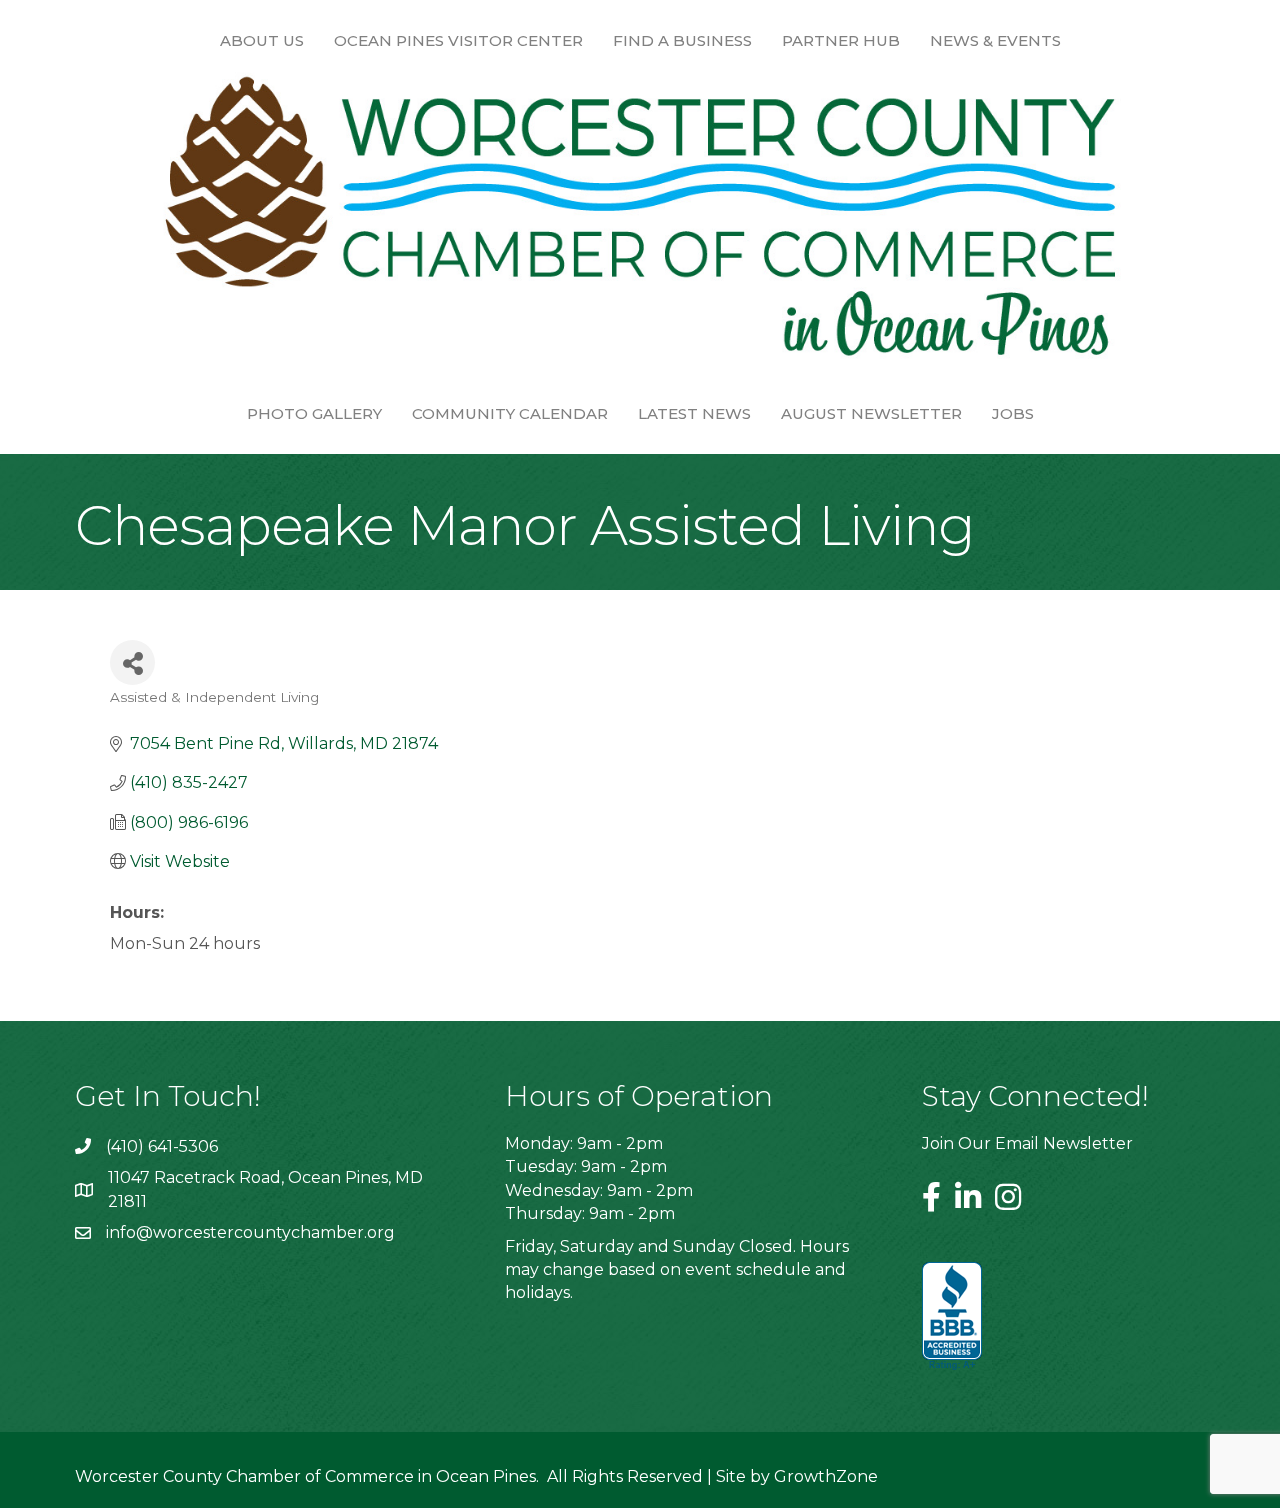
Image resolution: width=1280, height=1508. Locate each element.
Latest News (694, 413)
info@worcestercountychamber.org (250, 1232)
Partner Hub (841, 40)
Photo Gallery (314, 413)
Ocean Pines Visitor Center (458, 40)
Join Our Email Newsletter (1027, 1143)
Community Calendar (510, 413)
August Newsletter (871, 413)
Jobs (1013, 413)
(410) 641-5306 (162, 1146)
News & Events (995, 40)
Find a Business (682, 40)
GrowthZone (826, 1476)
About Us (262, 40)
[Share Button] (132, 662)
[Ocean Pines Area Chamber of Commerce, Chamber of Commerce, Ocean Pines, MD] (952, 1317)
